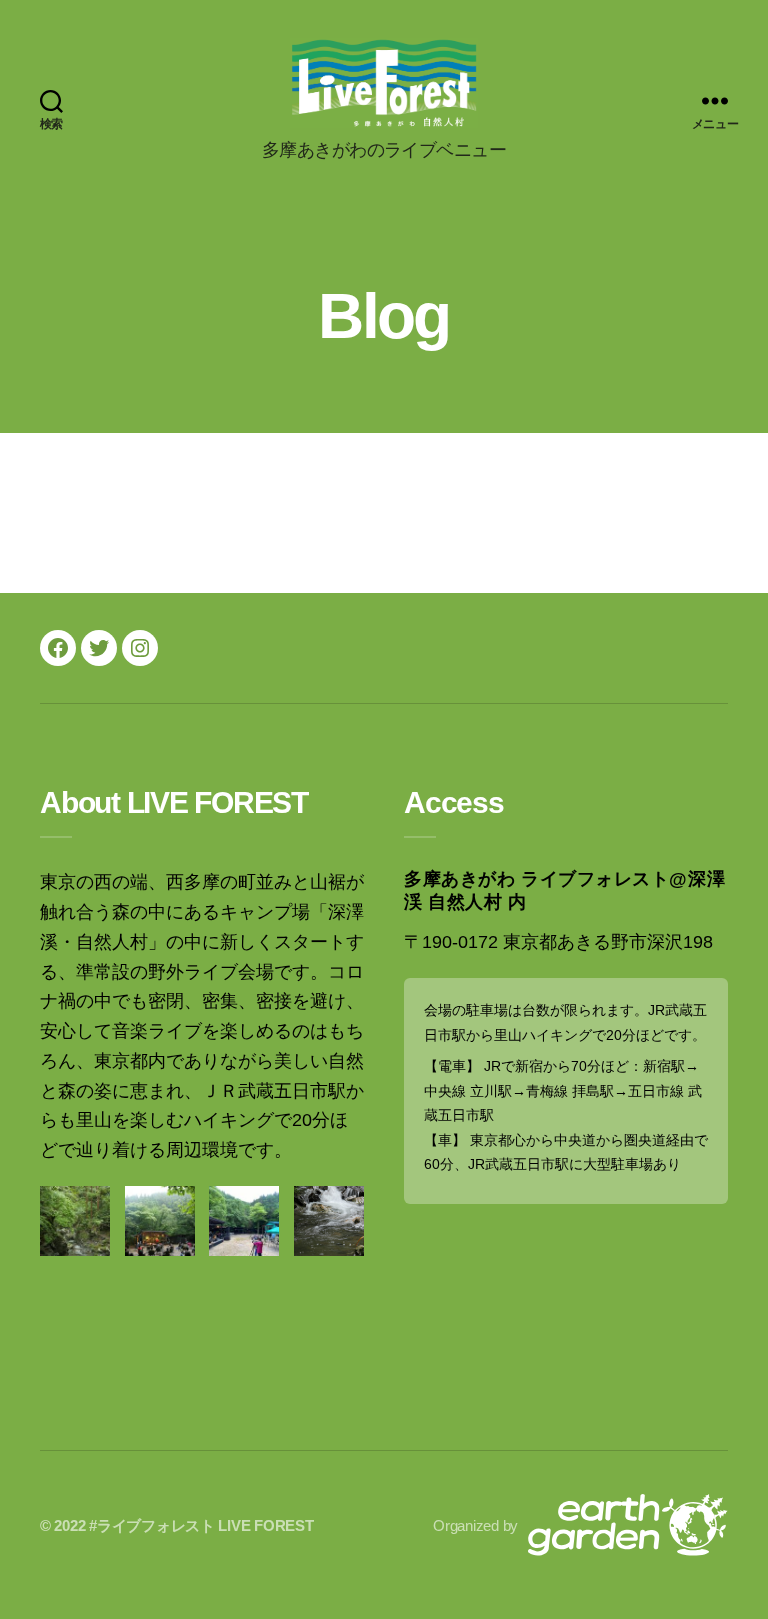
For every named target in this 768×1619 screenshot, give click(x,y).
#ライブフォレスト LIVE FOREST (201, 1525)
